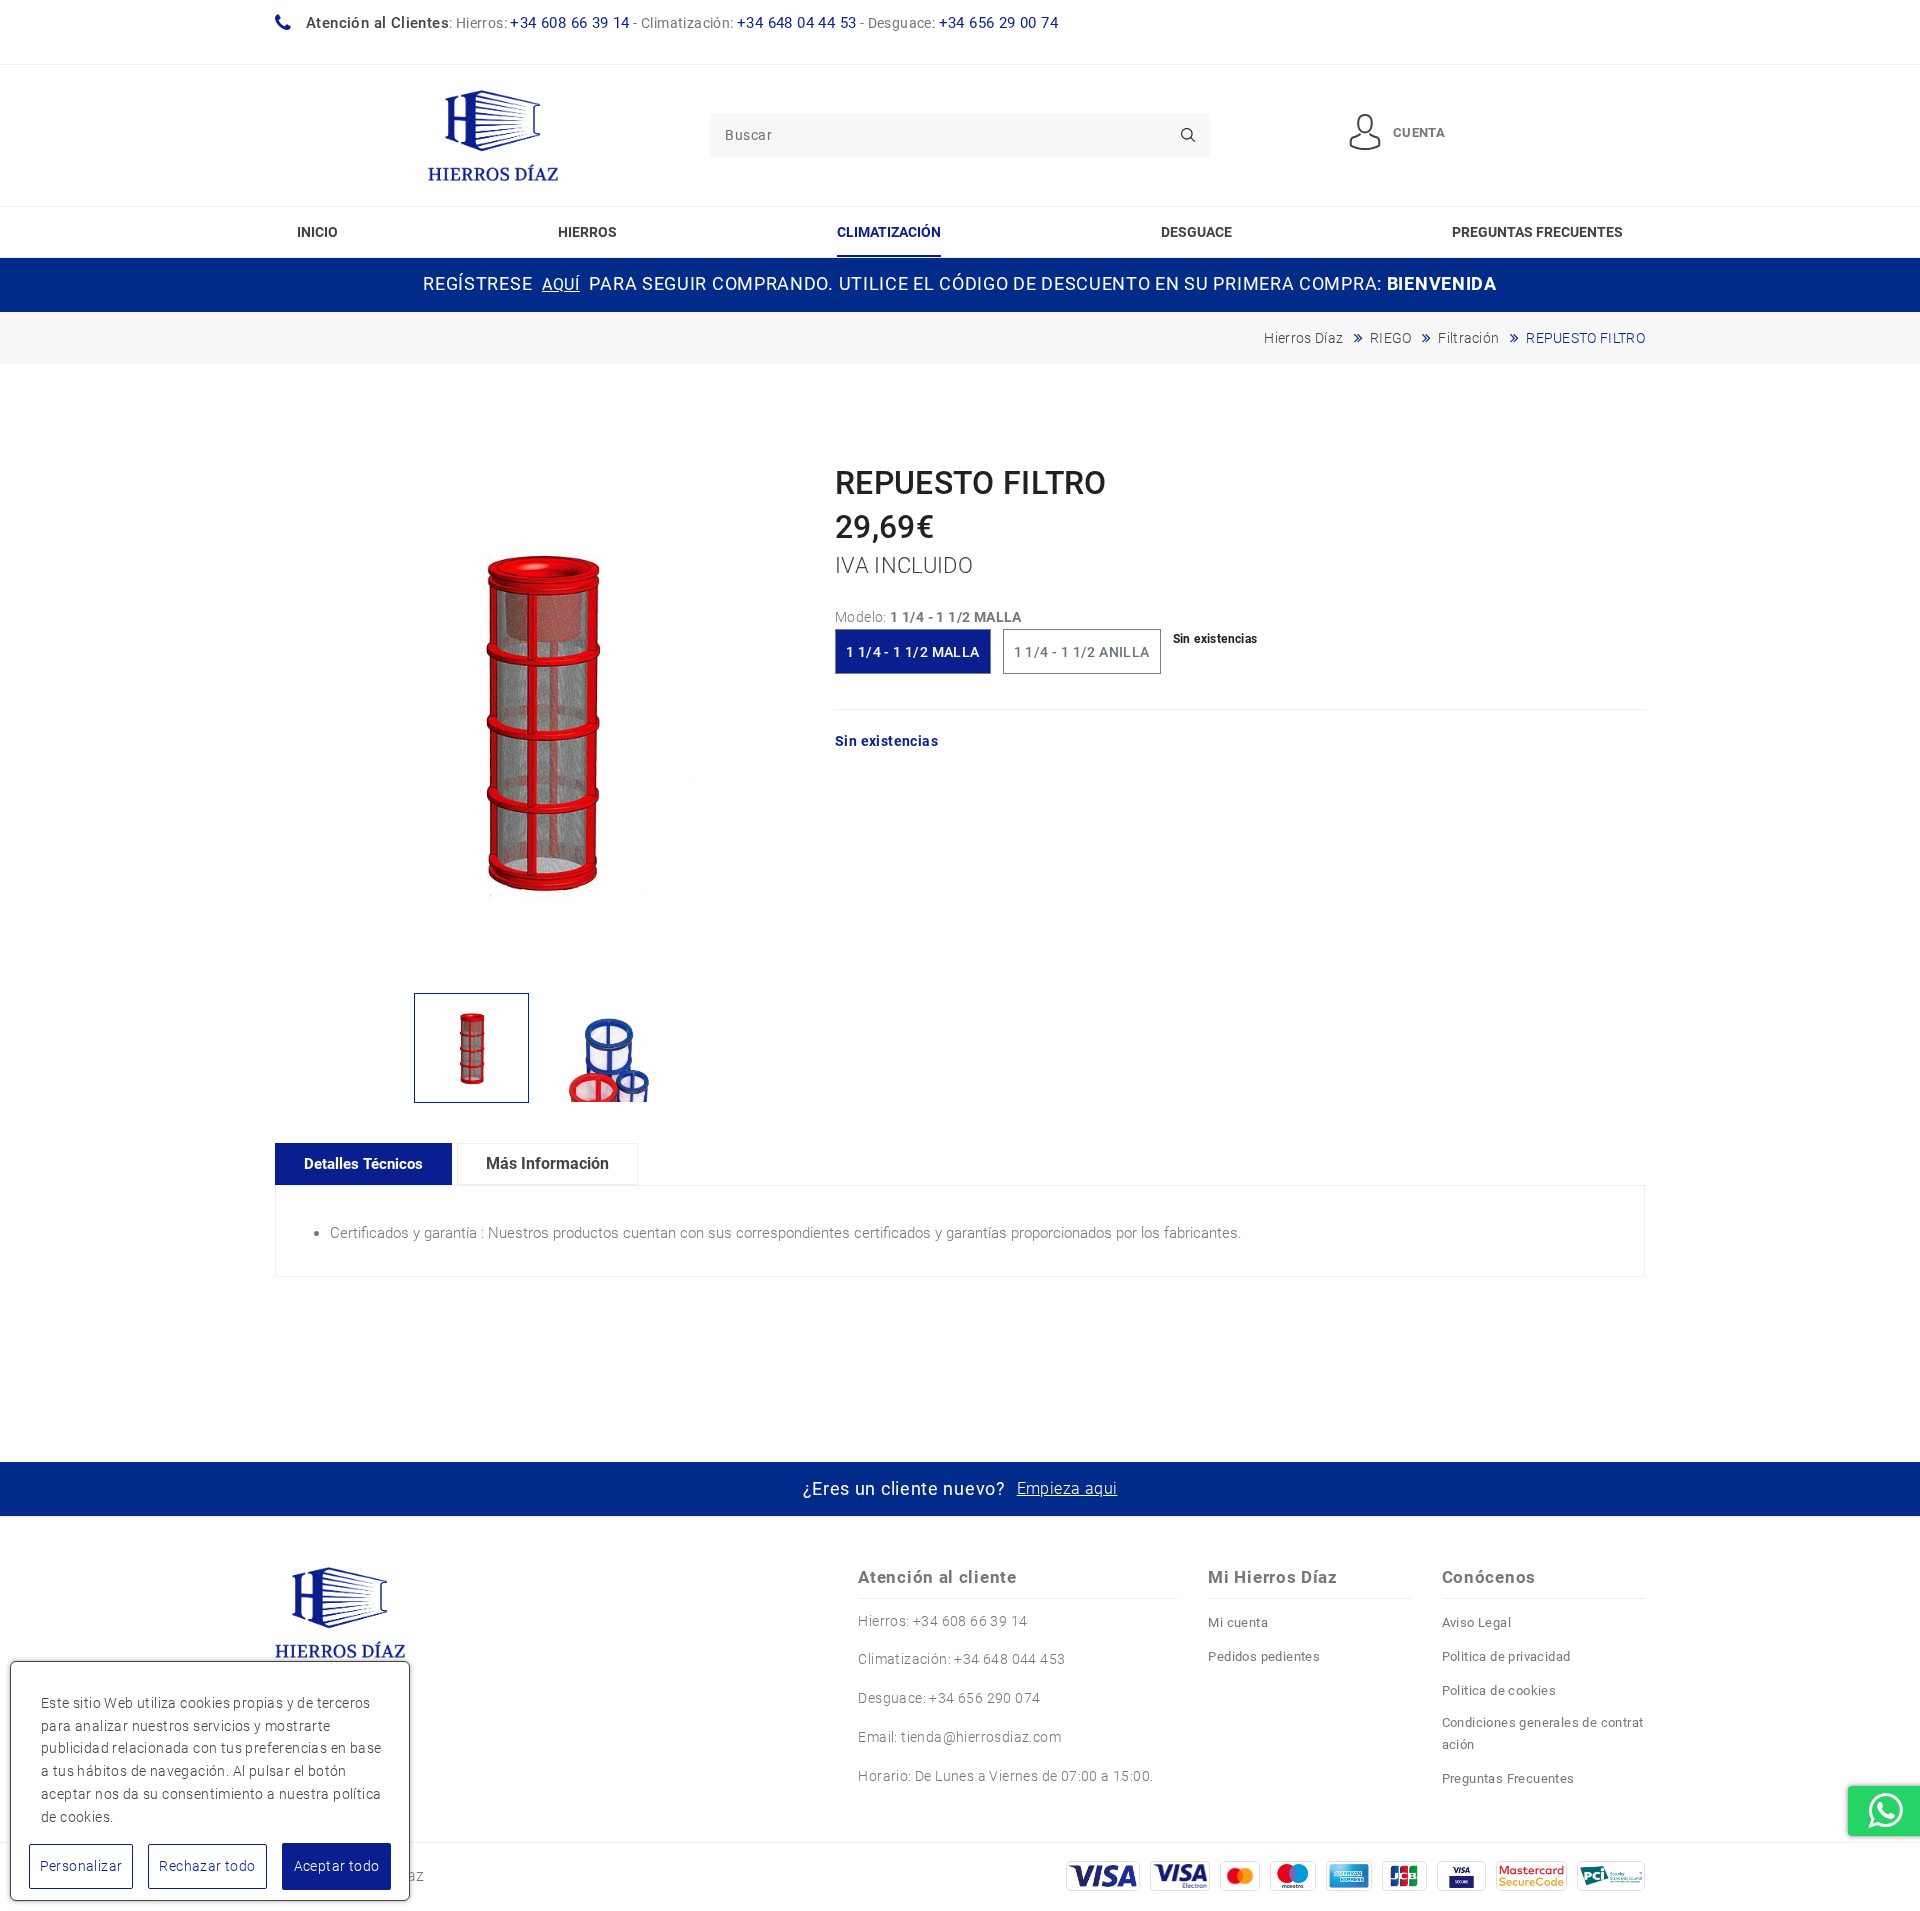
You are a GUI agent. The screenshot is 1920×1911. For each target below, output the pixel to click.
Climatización (889, 232)
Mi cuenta (1238, 1622)
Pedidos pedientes (1264, 1656)
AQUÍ (561, 284)
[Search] (1187, 135)
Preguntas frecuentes (1537, 232)
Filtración (1468, 338)
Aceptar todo (337, 1866)
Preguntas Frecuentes (1508, 1778)
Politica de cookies (1499, 1690)
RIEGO (1391, 338)
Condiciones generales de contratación (1543, 1733)
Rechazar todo (207, 1866)
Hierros (587, 232)
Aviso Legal (1476, 1622)
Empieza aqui (1067, 1488)
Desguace (1196, 232)
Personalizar (81, 1866)
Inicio (317, 232)
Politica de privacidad (1506, 1656)
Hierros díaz (1303, 338)
